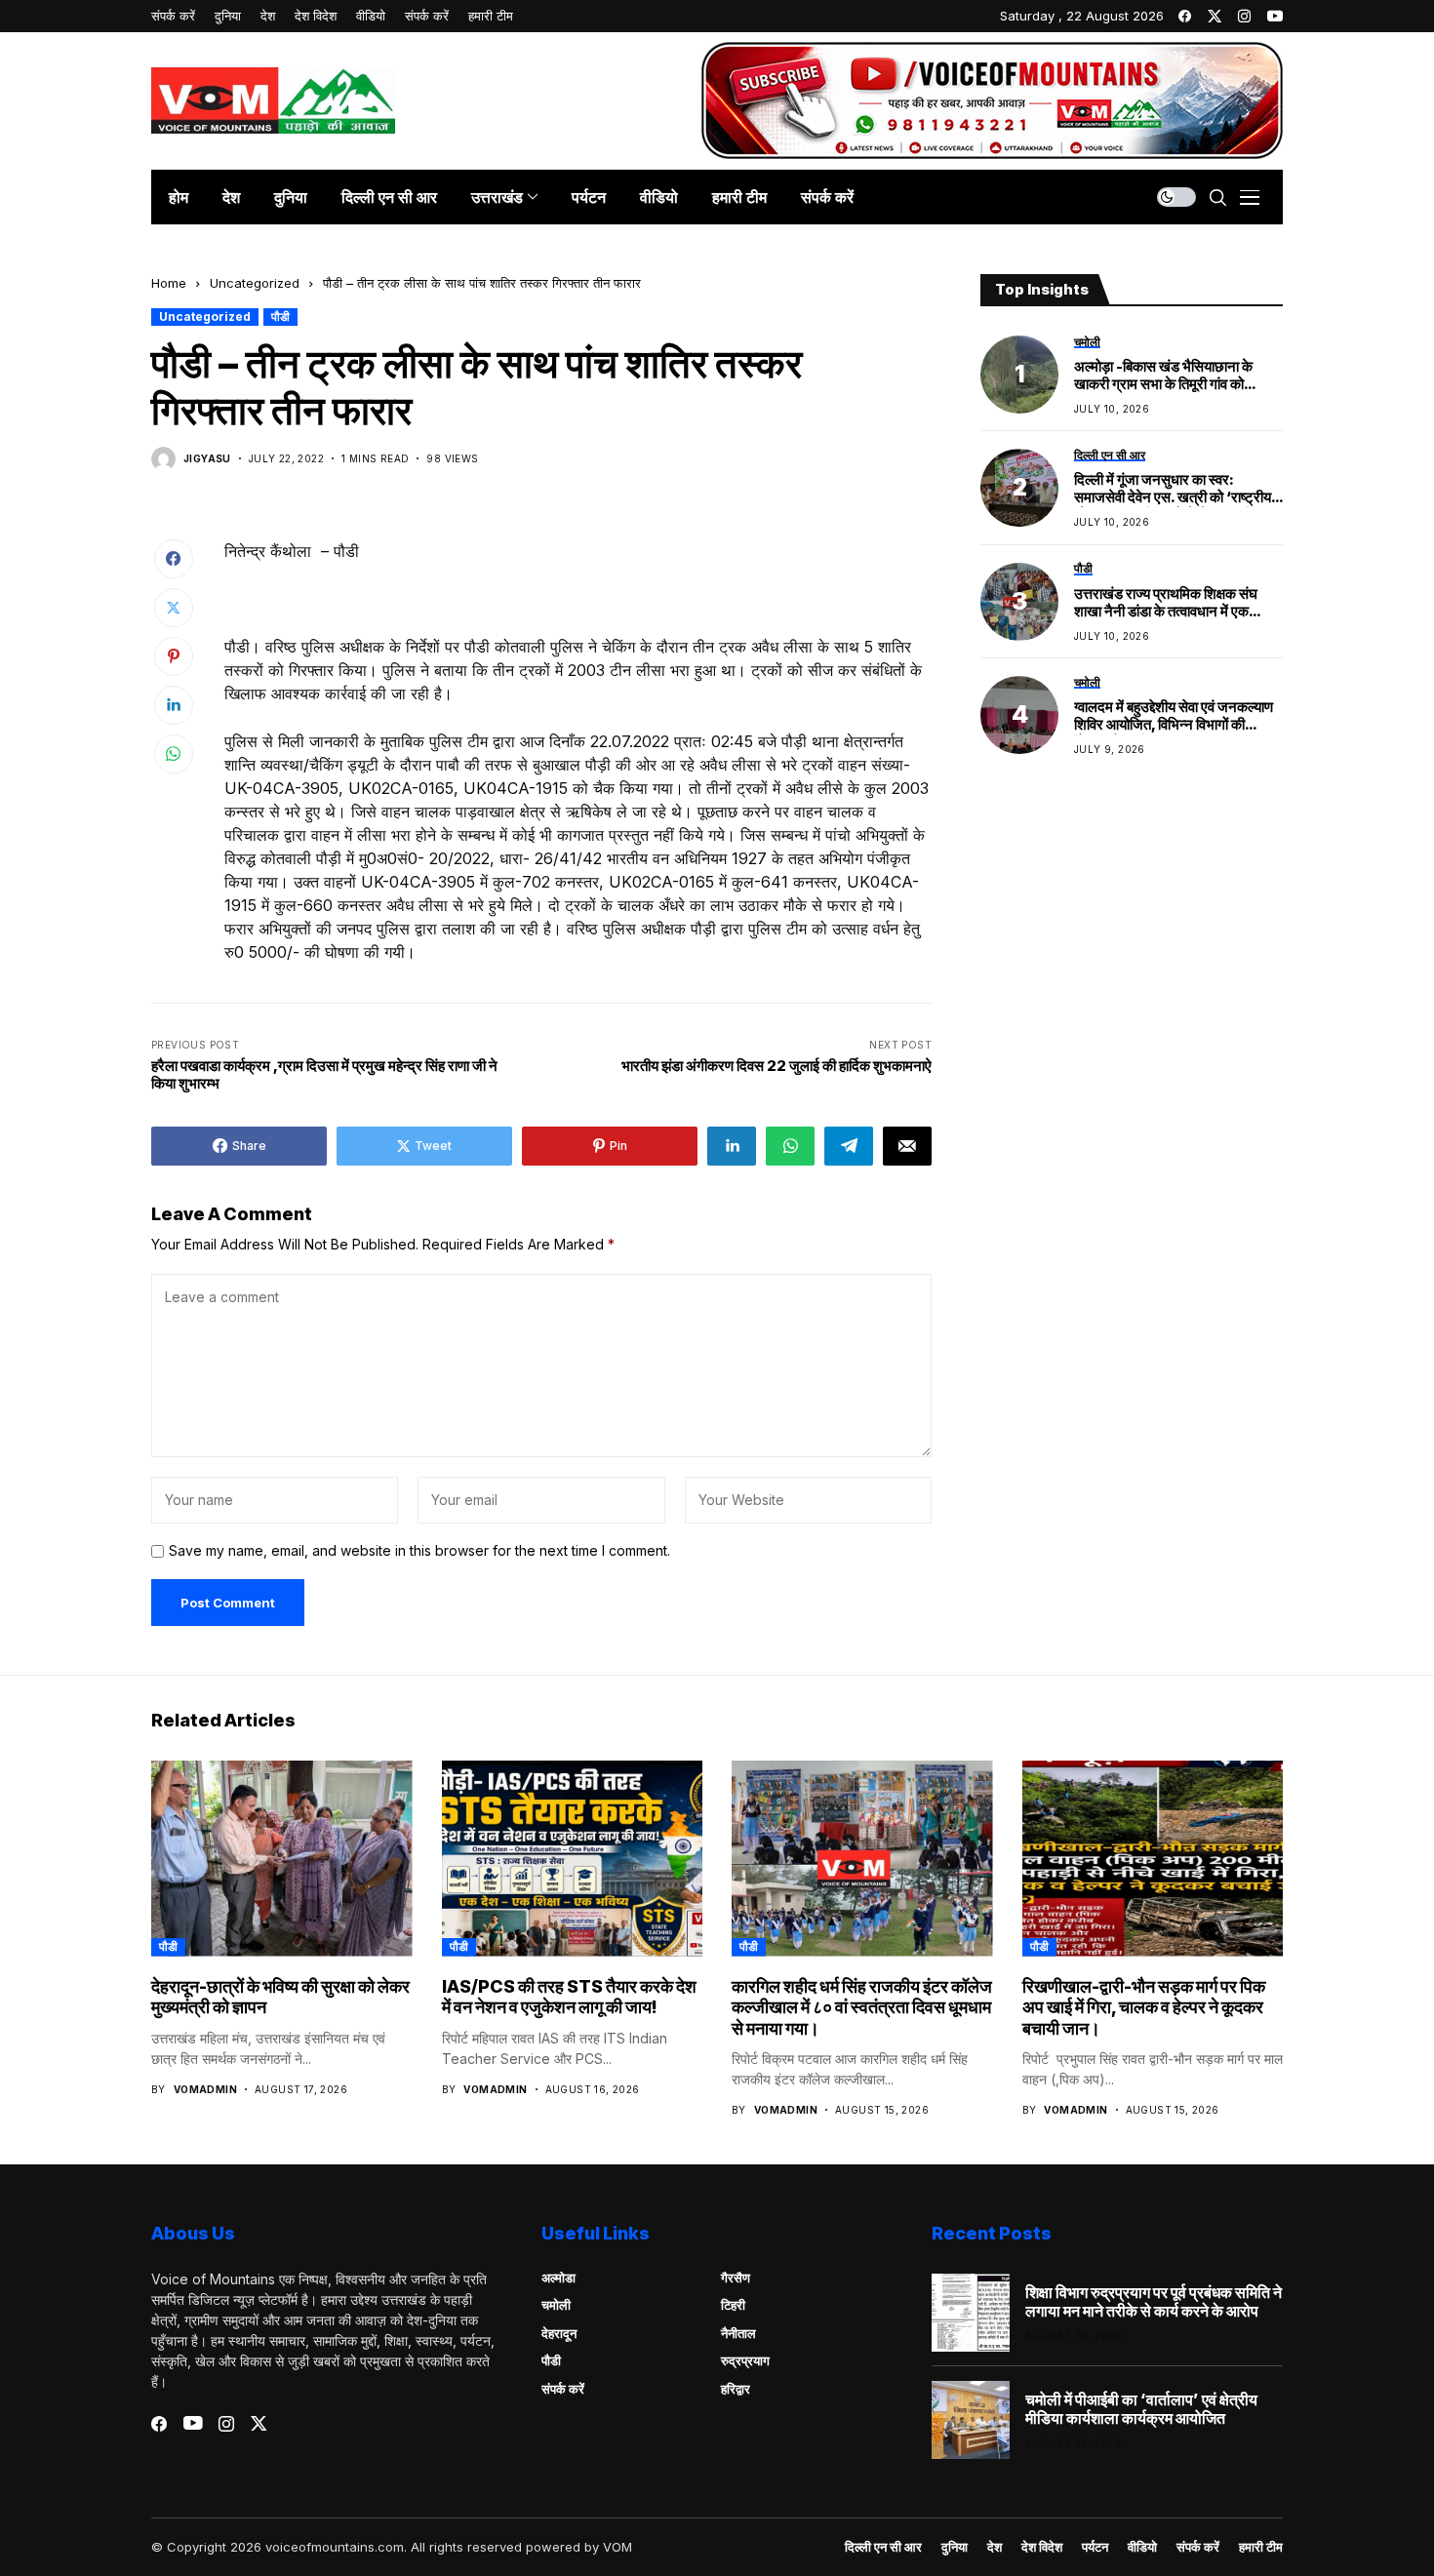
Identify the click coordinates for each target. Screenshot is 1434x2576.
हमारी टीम (1261, 2547)
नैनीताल (738, 2333)
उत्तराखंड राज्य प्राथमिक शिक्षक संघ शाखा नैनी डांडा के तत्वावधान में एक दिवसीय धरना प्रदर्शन (1166, 603)
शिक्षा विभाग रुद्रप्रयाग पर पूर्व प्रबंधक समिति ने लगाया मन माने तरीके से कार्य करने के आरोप (1154, 2302)
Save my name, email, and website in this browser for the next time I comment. (419, 1551)
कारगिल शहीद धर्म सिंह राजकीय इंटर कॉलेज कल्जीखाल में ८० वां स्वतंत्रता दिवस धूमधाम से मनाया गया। (862, 2007)
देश (995, 2547)
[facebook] (1185, 16)
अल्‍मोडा (558, 2278)
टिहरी (733, 2305)
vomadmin (205, 2089)
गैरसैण (736, 2278)
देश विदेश (1042, 2547)
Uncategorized (255, 283)
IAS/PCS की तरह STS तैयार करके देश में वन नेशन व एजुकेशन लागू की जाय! (569, 1997)
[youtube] (1275, 16)
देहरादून (559, 2333)
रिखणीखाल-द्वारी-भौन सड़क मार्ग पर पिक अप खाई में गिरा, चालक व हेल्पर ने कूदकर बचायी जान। (1144, 2007)
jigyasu (207, 458)
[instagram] (1244, 16)
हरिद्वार (736, 2389)
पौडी (280, 317)
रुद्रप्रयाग (745, 2360)
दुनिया (955, 2547)
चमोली (556, 2305)
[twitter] (1215, 16)
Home (169, 283)
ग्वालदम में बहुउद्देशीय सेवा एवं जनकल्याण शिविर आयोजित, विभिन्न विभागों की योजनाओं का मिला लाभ (1174, 717)
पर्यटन (1095, 2547)
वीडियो (1142, 2547)
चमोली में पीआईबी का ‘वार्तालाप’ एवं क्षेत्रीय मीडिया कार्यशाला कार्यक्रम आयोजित (1141, 2409)
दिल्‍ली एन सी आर (883, 2547)
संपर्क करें (563, 2389)
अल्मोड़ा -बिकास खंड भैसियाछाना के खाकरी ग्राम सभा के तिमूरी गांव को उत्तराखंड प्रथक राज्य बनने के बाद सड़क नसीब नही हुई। (1177, 376)
